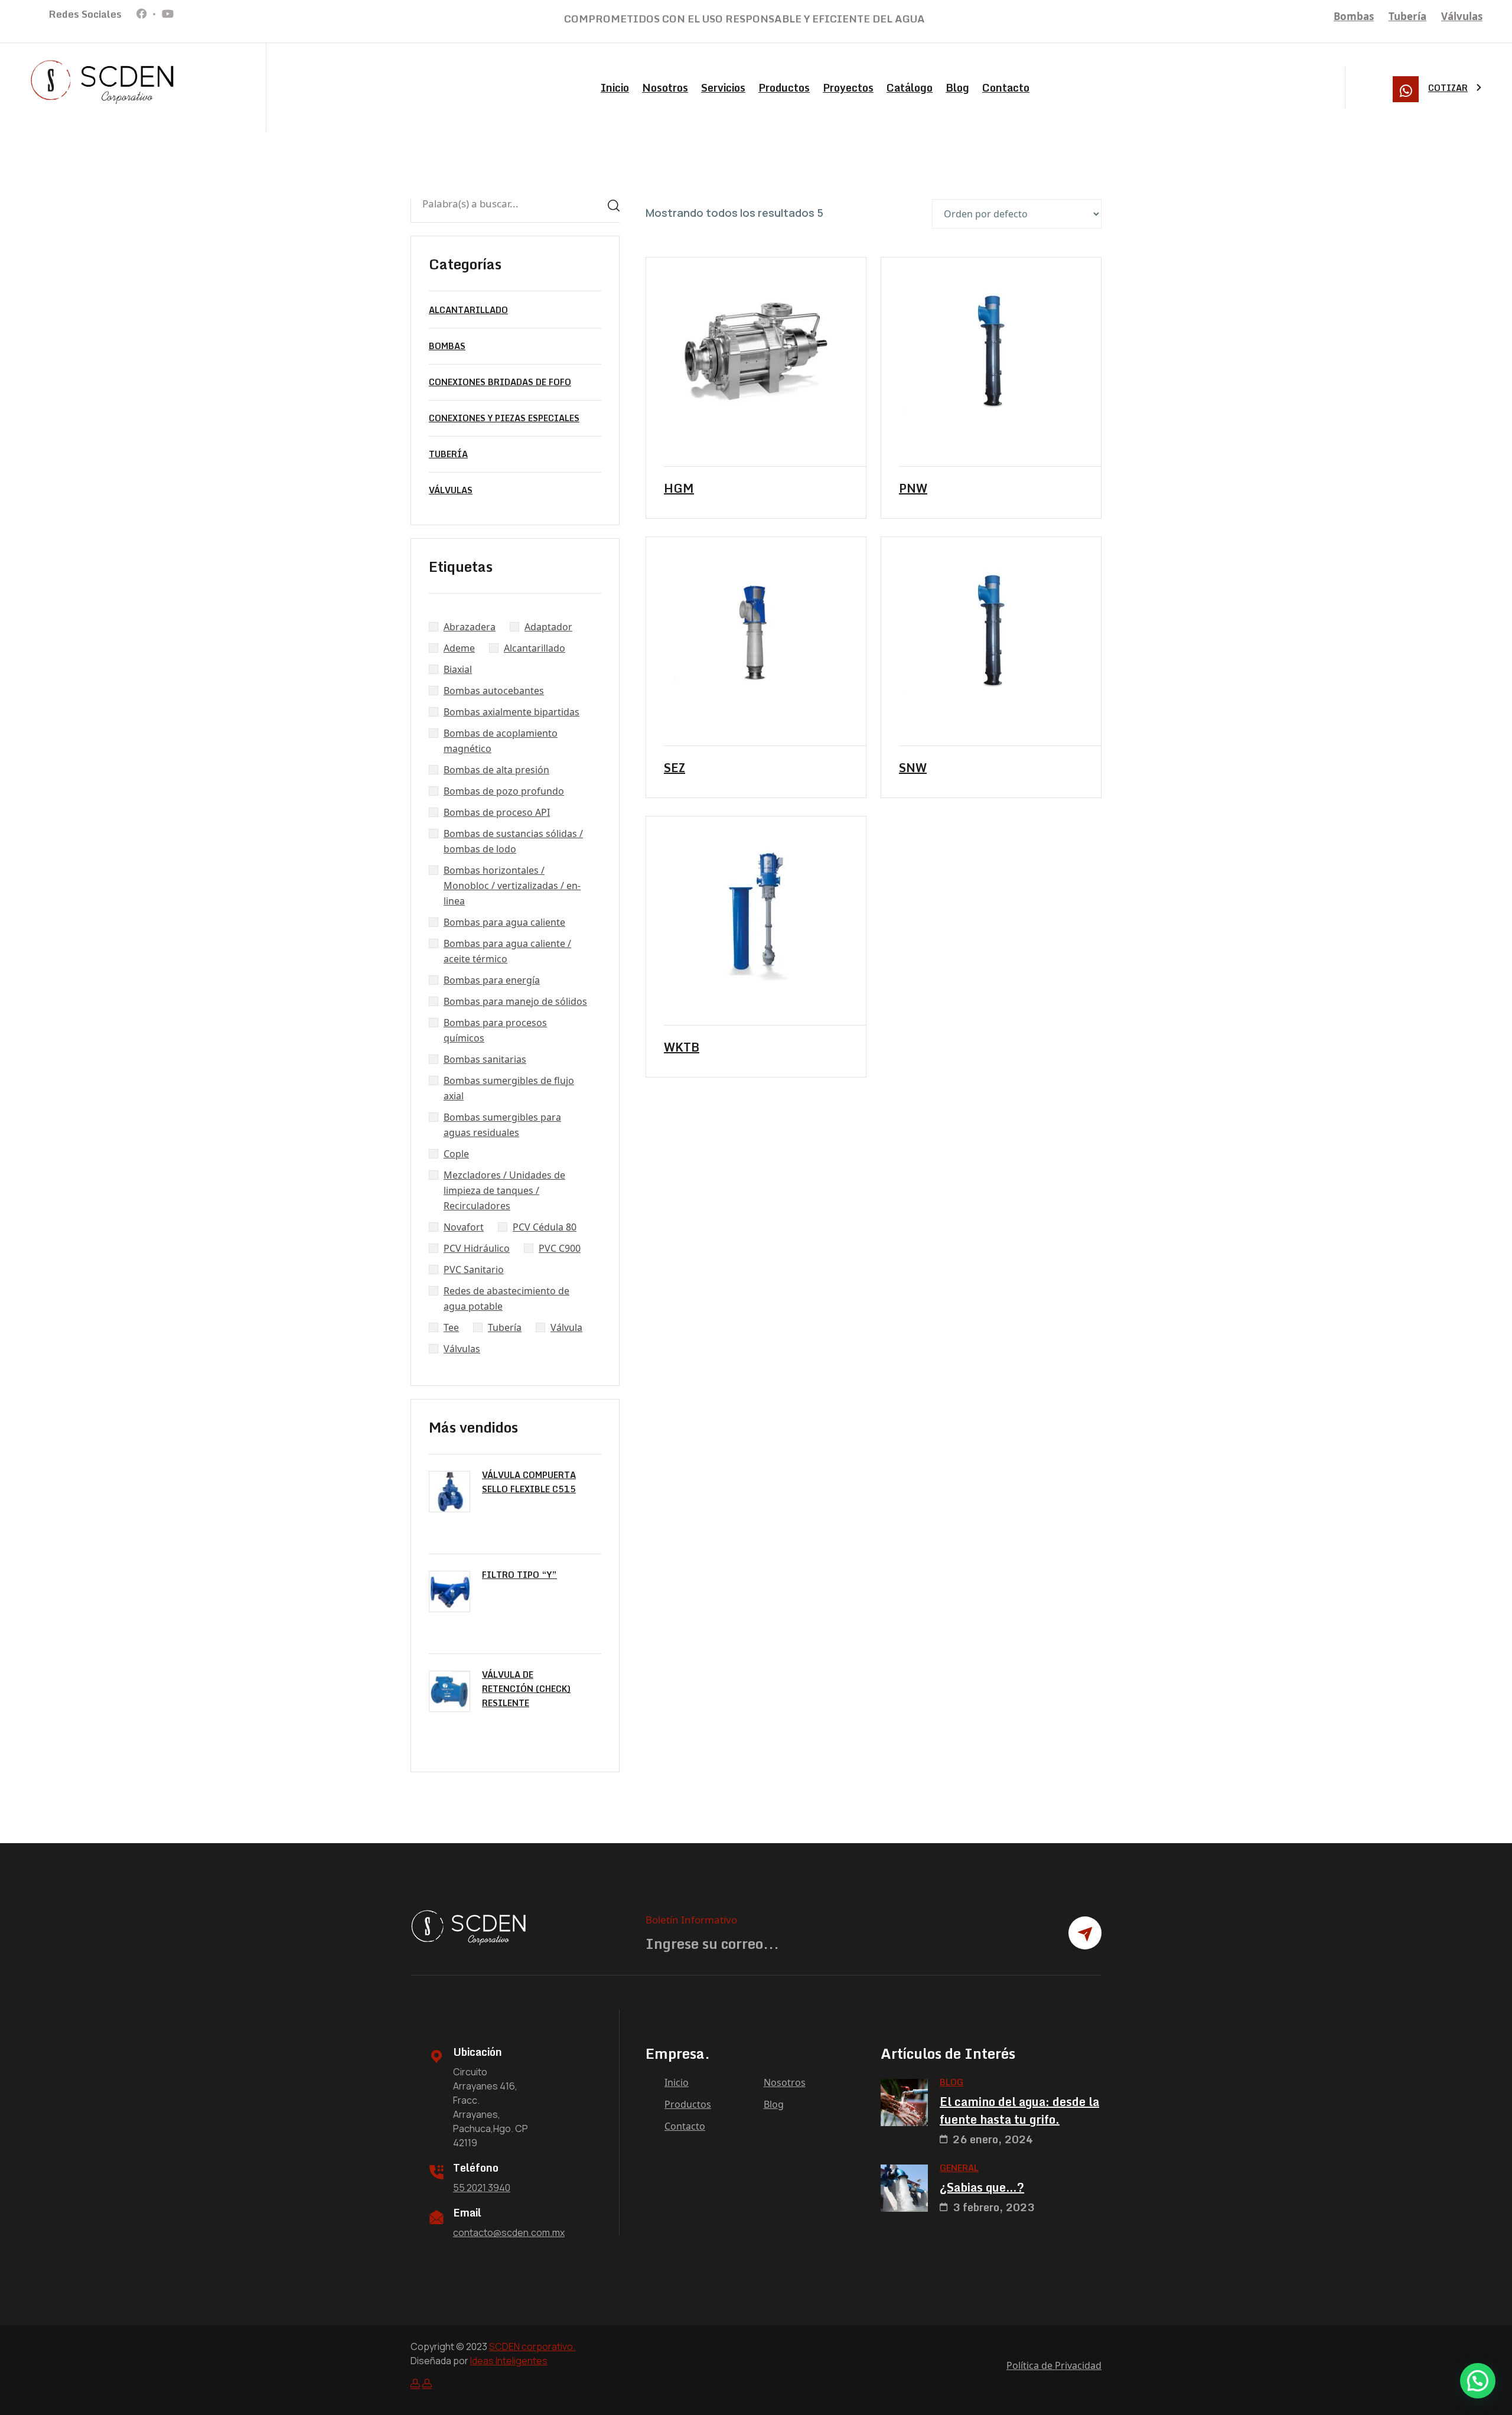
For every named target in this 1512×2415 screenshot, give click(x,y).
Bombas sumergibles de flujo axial (509, 1088)
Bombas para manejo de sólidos (515, 1001)
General (959, 2168)
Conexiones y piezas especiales (504, 418)
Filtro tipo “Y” (519, 1575)
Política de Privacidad (1054, 2365)
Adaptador (548, 627)
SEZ (674, 768)
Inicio (615, 87)
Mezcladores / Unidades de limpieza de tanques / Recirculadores (504, 1190)
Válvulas (1462, 16)
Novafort (464, 1227)
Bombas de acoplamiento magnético (501, 741)
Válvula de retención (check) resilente (526, 1689)
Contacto (1006, 87)
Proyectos (848, 87)
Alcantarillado (468, 310)
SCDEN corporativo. (532, 2346)
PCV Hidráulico (477, 1248)
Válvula (566, 1327)
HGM (679, 489)
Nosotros (665, 87)
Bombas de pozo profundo (504, 791)
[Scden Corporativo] (103, 82)
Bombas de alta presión (496, 770)
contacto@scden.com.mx (509, 2232)
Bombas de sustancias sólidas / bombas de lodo (513, 841)
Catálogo (910, 87)
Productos (784, 87)
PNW (913, 489)
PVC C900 (560, 1248)
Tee (451, 1327)
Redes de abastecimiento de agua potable (506, 1298)
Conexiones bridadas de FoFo (500, 382)
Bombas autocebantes (494, 691)
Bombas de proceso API (497, 812)
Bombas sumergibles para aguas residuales (502, 1125)
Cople (456, 1154)
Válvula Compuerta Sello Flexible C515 (529, 1482)
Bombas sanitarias (485, 1059)
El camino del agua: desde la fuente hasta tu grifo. (1019, 2111)
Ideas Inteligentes (509, 2361)
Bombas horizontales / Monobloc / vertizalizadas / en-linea (512, 886)
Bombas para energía (492, 980)
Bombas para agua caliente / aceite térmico (507, 951)
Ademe (459, 648)
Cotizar (1448, 88)
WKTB (682, 1047)
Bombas (1354, 16)
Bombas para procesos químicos (495, 1030)
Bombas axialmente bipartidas (511, 712)
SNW (913, 768)
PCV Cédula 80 (545, 1227)
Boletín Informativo (691, 1920)
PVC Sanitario (474, 1270)
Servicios (723, 87)
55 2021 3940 (482, 2188)
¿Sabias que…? (982, 2188)
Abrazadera (470, 627)
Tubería (1407, 16)
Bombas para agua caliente (504, 922)
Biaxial (458, 669)
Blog (957, 87)
